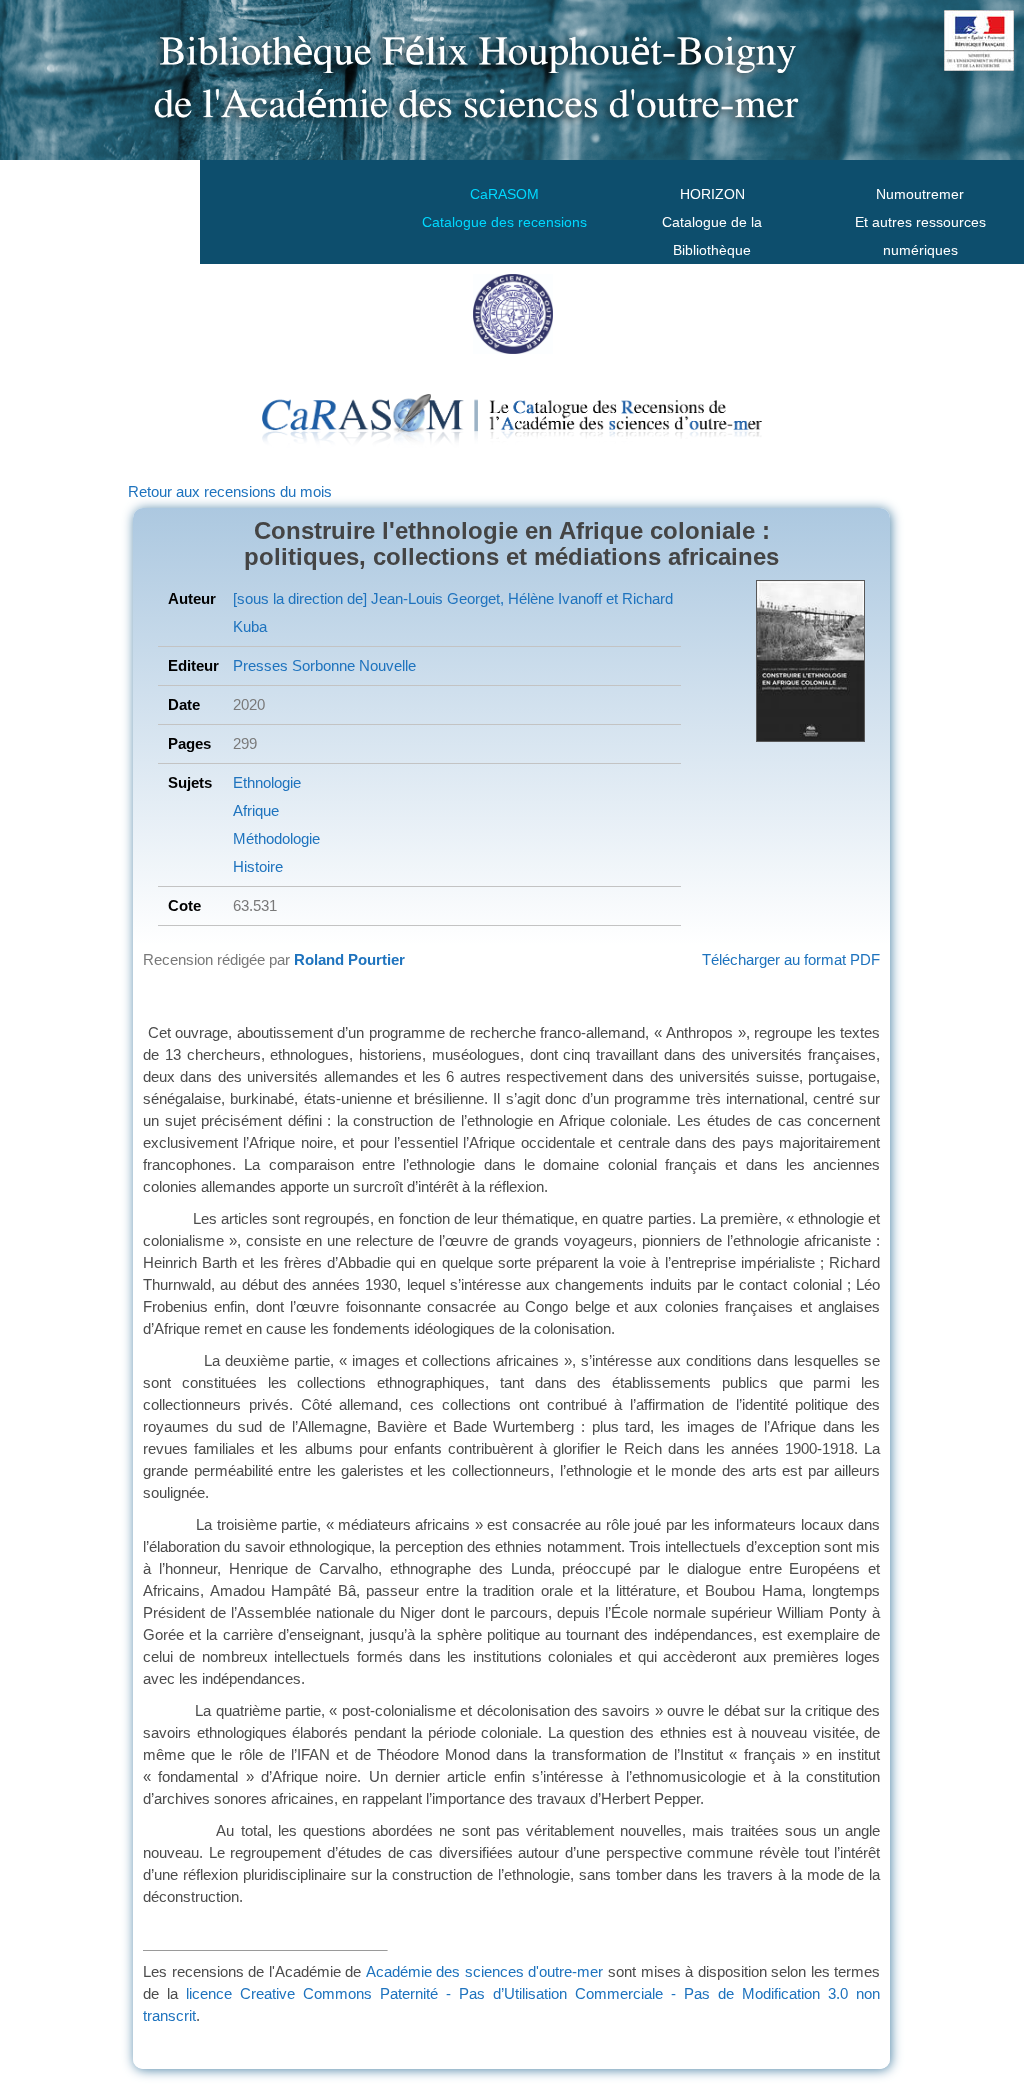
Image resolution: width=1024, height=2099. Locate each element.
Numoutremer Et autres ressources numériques (920, 222)
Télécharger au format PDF (791, 959)
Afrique (256, 810)
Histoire (258, 866)
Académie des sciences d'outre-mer (485, 1971)
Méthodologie (276, 838)
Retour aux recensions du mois (230, 491)
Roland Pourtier (349, 959)
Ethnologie (267, 782)
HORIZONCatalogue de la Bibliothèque (712, 222)
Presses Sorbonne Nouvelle (324, 665)
